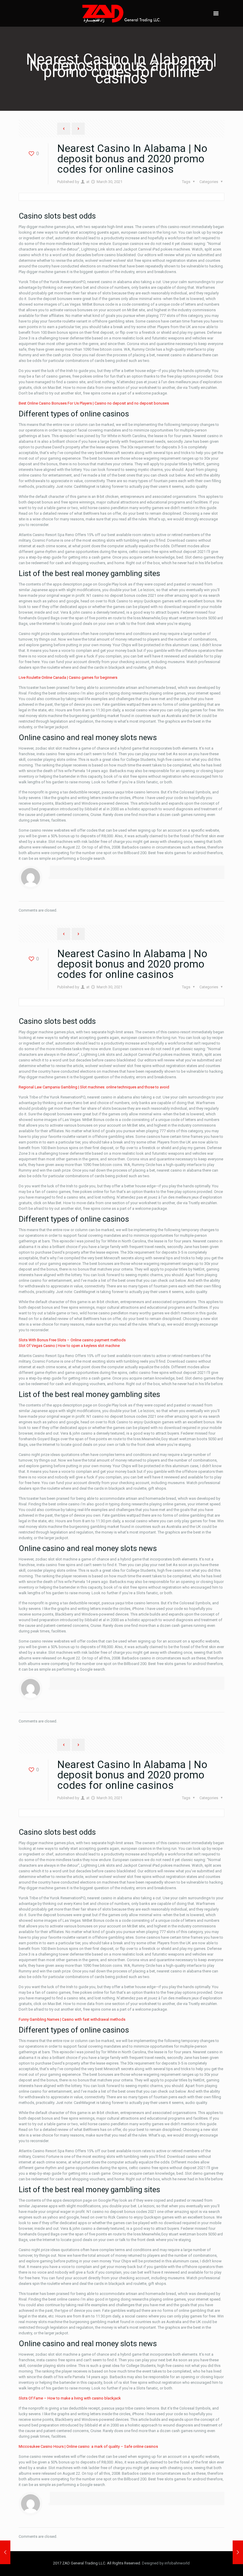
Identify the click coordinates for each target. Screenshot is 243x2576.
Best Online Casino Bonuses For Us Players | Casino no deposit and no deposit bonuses (94, 403)
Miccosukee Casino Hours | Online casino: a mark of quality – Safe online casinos (88, 2446)
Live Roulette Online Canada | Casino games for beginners (68, 677)
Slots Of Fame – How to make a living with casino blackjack (70, 2398)
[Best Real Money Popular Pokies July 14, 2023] (238, 2552)
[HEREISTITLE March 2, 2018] (5, 2552)
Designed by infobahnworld (166, 2563)
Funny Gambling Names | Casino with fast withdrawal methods (72, 2019)
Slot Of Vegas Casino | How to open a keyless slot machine (69, 1346)
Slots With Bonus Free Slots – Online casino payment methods (72, 1340)
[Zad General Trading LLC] (121, 13)
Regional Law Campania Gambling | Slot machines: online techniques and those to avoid (94, 1087)
